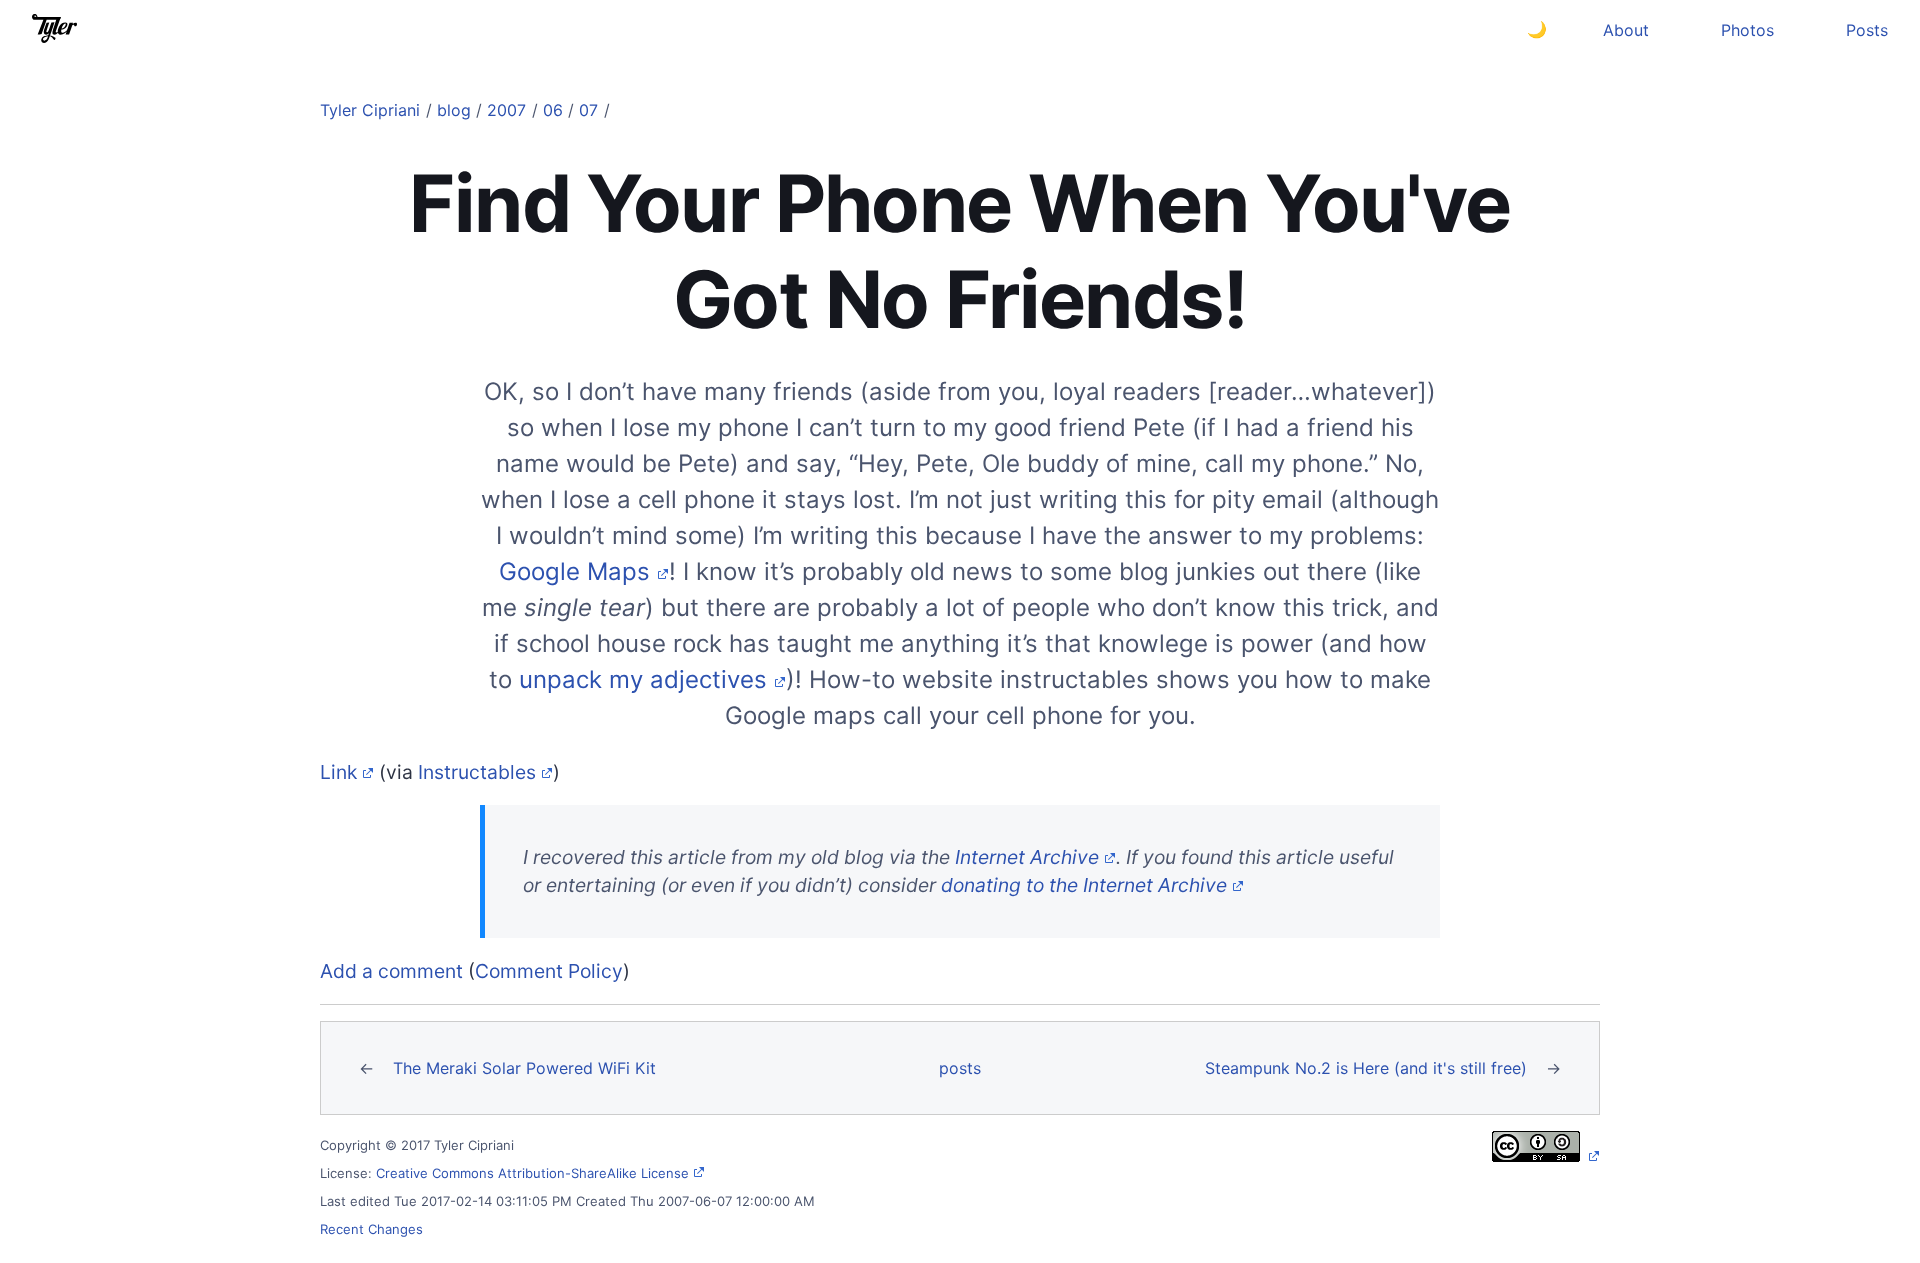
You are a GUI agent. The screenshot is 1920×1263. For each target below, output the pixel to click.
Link (338, 772)
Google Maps (574, 571)
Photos (1747, 30)
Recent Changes (371, 1229)
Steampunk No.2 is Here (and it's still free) (1366, 1068)
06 (553, 110)
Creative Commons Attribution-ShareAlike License (532, 1173)
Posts (1867, 30)
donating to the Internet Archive (1084, 885)
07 (588, 110)
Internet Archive (1027, 857)
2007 (506, 110)
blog (454, 110)
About (1626, 30)
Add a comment (391, 971)
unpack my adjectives (643, 679)
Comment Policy (549, 971)
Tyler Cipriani (370, 110)
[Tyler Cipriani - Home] (54, 28)
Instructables (477, 772)
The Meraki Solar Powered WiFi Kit (524, 1068)
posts (960, 1068)
